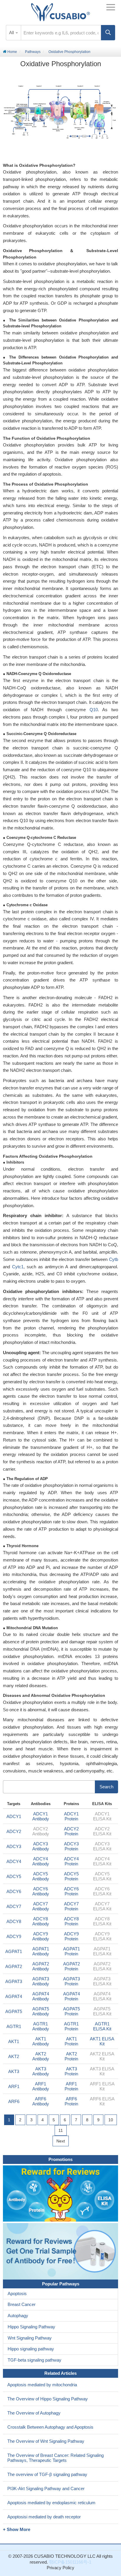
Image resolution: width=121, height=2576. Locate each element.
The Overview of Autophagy (34, 2413)
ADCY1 (14, 1816)
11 (61, 2130)
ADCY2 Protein (71, 1831)
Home (12, 52)
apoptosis (52, 474)
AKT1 (14, 2041)
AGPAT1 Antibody (41, 1951)
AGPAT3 (14, 1981)
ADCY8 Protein (71, 1921)
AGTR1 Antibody (41, 2026)
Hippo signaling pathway (31, 2349)
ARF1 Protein (71, 2086)
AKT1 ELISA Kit (102, 2041)
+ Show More (17, 2529)
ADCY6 (14, 1891)
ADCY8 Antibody (41, 1921)
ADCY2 (14, 1831)
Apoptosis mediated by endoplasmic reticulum (51, 2503)
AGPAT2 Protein (72, 1966)
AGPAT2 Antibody (41, 1966)
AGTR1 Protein (71, 2026)
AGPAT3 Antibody (41, 1981)
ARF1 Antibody (41, 2086)
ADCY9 (14, 1936)
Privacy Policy (60, 2568)
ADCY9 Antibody (41, 1936)
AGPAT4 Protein (72, 1996)
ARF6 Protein (71, 2101)
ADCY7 (14, 1906)
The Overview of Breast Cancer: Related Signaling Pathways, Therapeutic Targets (56, 2458)
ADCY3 (14, 1846)
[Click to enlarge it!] (60, 114)
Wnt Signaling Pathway (30, 2338)
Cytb (114, 1259)
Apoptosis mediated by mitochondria (42, 2385)
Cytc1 (18, 1267)
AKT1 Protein (71, 2041)
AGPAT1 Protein (72, 1951)
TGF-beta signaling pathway (35, 2360)
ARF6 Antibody (41, 2101)
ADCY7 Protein (71, 1906)
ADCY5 (14, 1876)
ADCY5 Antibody (41, 1876)
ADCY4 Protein (71, 1861)
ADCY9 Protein (71, 1936)
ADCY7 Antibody (41, 1906)
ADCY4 (14, 1861)
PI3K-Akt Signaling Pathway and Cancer (46, 2488)
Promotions (60, 2159)
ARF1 (14, 2086)
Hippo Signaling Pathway (31, 2327)
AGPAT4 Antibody (41, 1996)
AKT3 (14, 2071)
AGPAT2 (14, 1966)
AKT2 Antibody (41, 2056)
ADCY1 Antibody (41, 1816)
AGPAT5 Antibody (41, 2011)
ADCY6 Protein (71, 1891)
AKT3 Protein (71, 2071)
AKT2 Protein (71, 2056)
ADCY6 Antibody (41, 1891)
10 (111, 2120)
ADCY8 (14, 1921)
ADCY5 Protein (71, 1876)
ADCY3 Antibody (41, 1846)
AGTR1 (14, 2026)
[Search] (108, 33)
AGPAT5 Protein (72, 2011)
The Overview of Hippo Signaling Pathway (48, 2399)
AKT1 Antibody (41, 2041)
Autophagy (18, 2316)
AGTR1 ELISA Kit (102, 2026)
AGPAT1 (14, 1951)
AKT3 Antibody (41, 2071)
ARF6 (14, 2101)
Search (106, 1787)
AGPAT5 (14, 2011)
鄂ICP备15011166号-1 (70, 2562)
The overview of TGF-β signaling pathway (47, 2474)
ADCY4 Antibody (41, 1861)
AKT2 (14, 2056)
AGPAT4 (14, 1996)
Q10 (94, 710)
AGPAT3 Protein (72, 1981)
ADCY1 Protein (71, 1816)
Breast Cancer (22, 2304)
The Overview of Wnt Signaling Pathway (46, 2441)
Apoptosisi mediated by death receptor (44, 2517)
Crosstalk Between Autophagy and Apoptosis (50, 2427)
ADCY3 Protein (71, 1846)
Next (61, 2141)
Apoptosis (17, 2293)
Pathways (33, 52)
